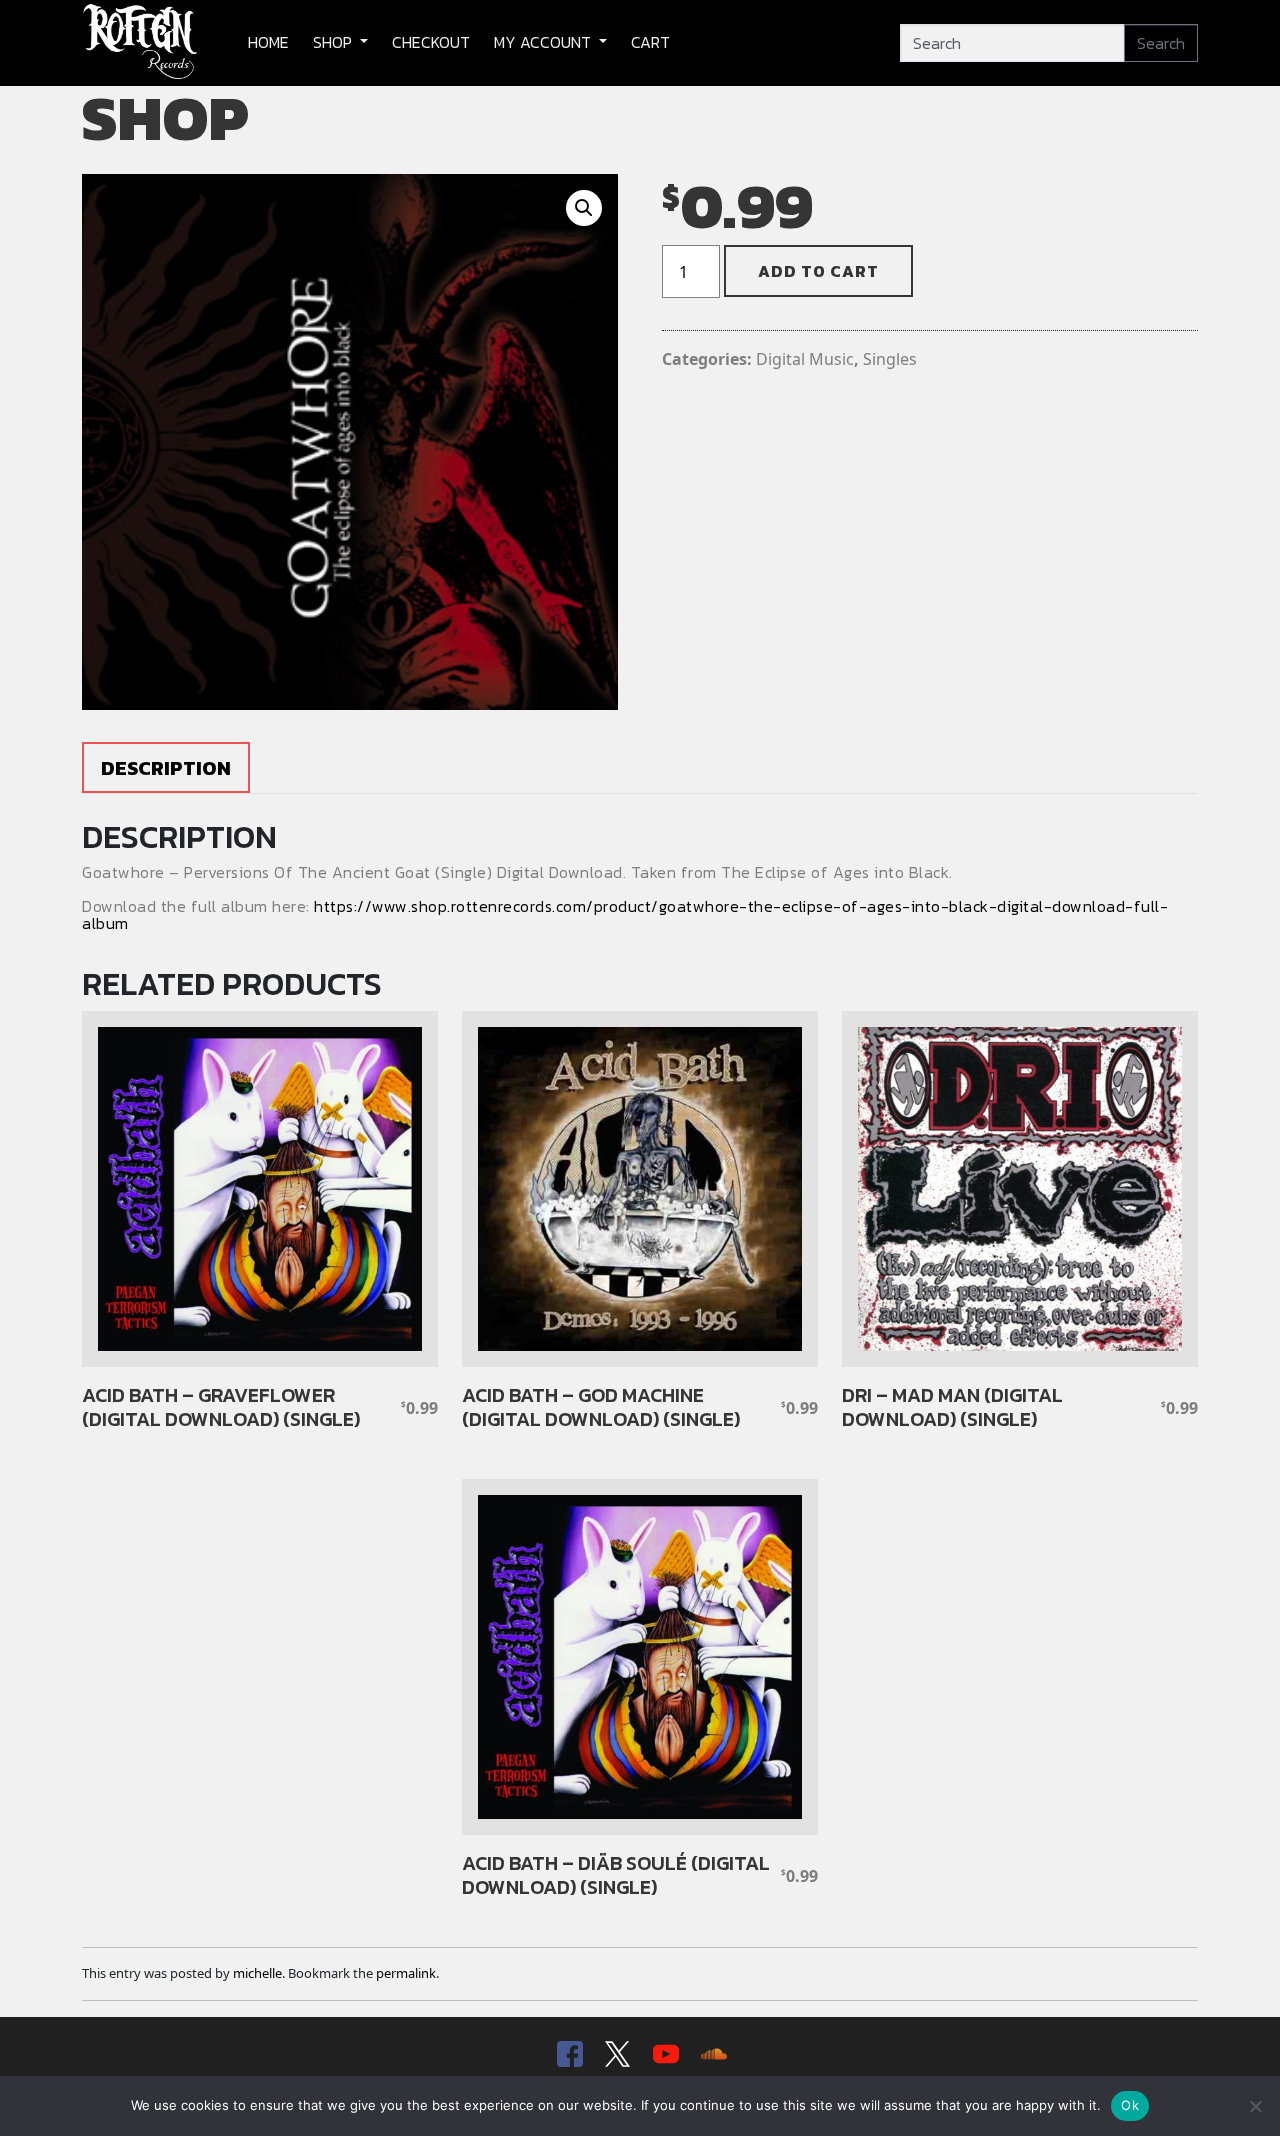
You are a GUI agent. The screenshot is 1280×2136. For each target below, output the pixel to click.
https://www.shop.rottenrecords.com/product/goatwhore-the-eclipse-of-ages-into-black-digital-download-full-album (625, 915)
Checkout (431, 42)
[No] (1255, 2106)
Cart (650, 42)
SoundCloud (712, 2054)
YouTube (664, 2054)
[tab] (166, 767)
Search (1161, 43)
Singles (890, 359)
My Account (544, 42)
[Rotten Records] (141, 43)
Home (268, 42)
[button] (584, 208)
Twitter (616, 2054)
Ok (1130, 2105)
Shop (334, 42)
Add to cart (818, 271)
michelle (257, 1973)
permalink (406, 1973)
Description (166, 768)
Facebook (568, 2054)
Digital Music (805, 359)
